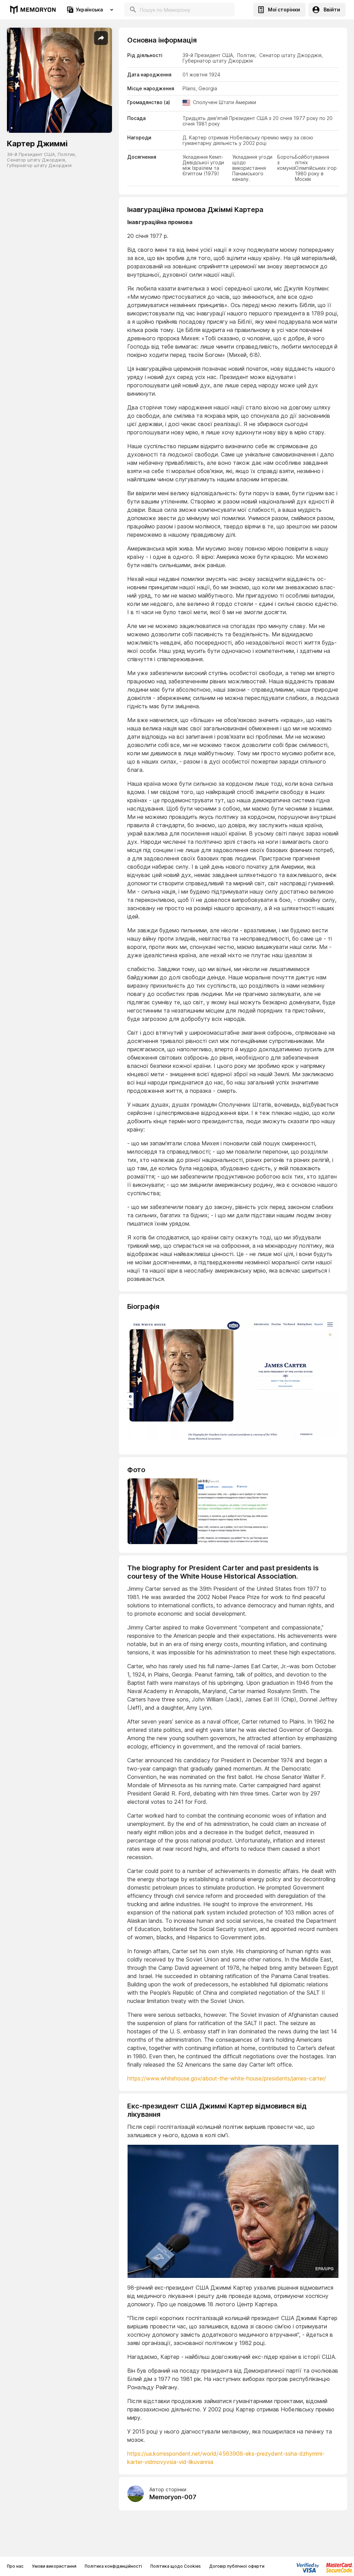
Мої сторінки (284, 10)
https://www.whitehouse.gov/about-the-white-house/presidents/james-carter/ (227, 2078)
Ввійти (332, 10)
